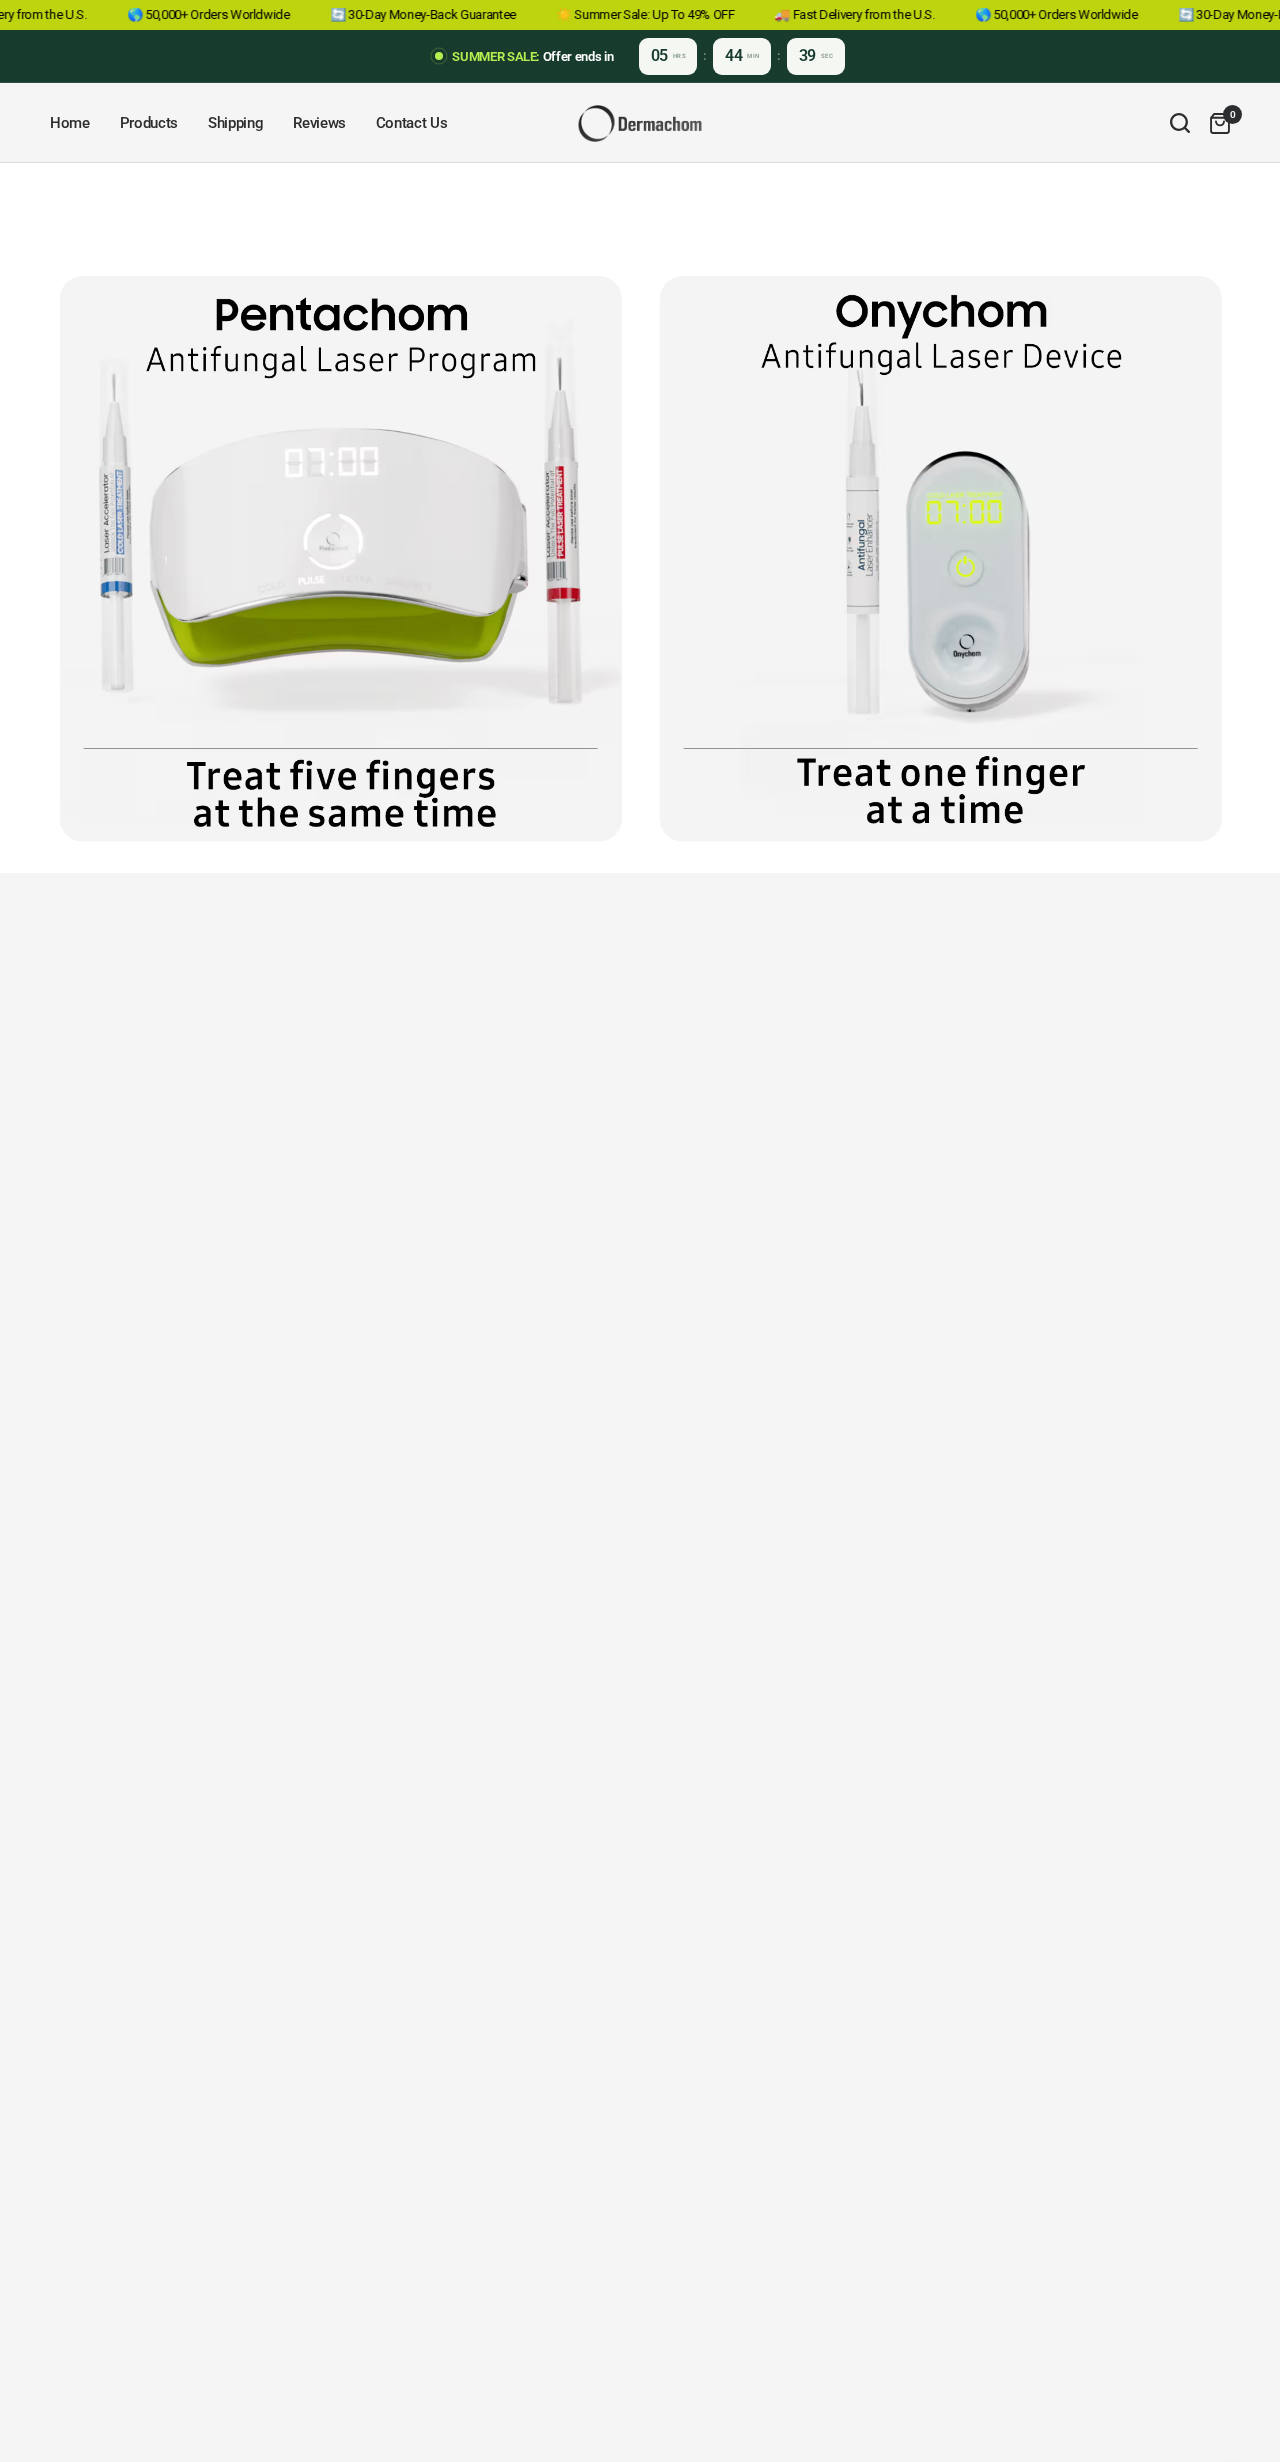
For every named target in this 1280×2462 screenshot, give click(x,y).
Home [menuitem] (70, 123)
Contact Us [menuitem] (412, 123)
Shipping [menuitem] (235, 123)
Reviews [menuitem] (319, 123)
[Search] (1180, 123)
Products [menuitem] (149, 123)
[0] (1215, 123)
